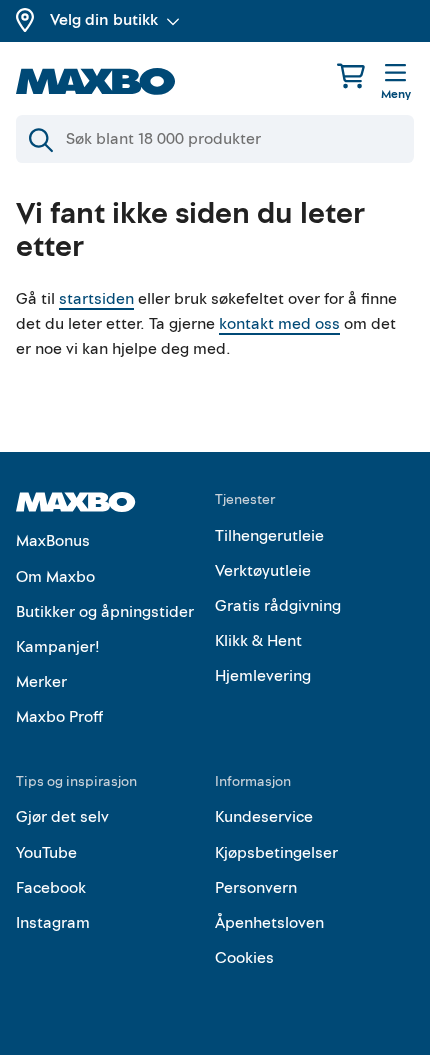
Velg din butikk (104, 20)
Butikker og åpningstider (105, 612)
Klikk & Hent (258, 641)
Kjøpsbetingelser (276, 853)
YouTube (46, 853)
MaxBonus (53, 541)
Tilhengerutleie (269, 536)
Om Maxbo (55, 577)
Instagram (53, 923)
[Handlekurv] (351, 75)
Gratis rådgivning (278, 606)
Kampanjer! (58, 647)
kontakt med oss (279, 324)
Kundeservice (264, 817)
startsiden (96, 299)
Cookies (244, 958)
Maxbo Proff (59, 717)
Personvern (256, 888)
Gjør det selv (62, 817)
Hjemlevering (263, 676)
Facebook (51, 888)
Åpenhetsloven (269, 923)
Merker (41, 682)
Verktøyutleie (263, 571)
